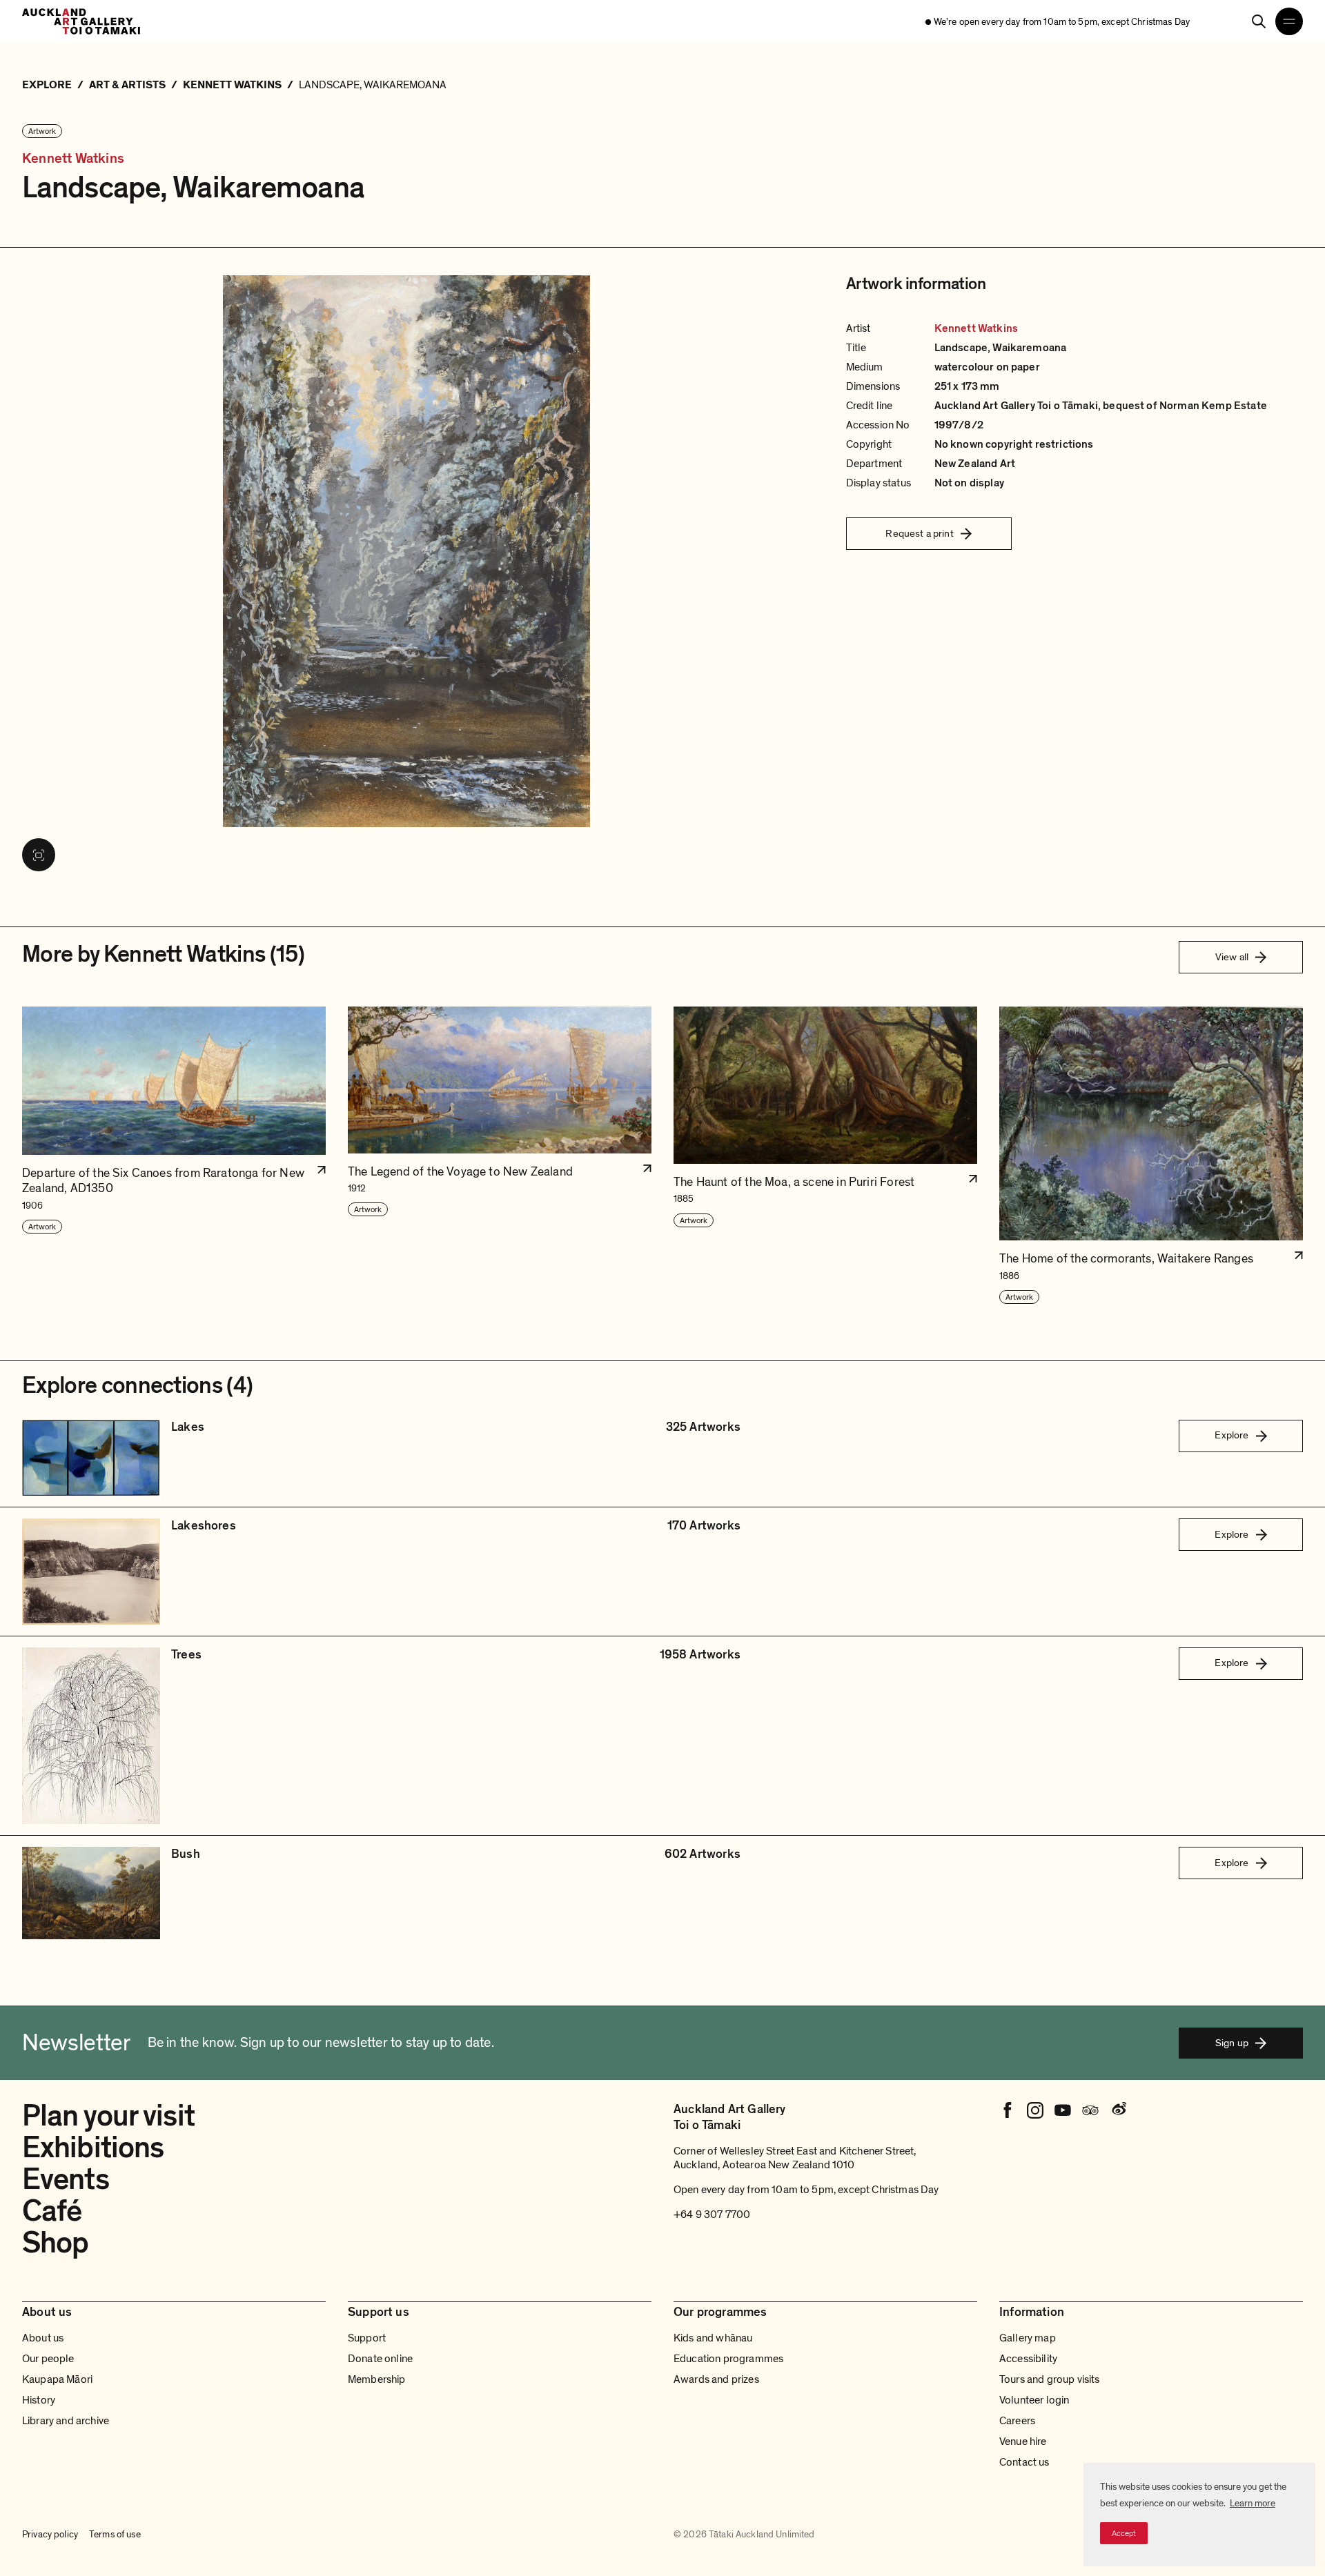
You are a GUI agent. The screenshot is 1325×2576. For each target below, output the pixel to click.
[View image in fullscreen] (39, 855)
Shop (55, 2243)
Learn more (1253, 2503)
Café (52, 2211)
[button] (174, 1156)
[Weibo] (1118, 2110)
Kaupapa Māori (57, 2379)
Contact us (1024, 2462)
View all (1232, 957)
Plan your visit (108, 2116)
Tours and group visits (1050, 2379)
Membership (377, 2379)
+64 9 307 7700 (712, 2215)
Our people (48, 2359)
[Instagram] (1035, 2110)
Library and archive (66, 2421)
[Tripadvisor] (1090, 2110)
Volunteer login (1034, 2400)
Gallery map (1028, 2338)
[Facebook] (1008, 2110)
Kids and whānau (713, 2338)
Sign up (1232, 2043)
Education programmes (728, 2359)
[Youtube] (1063, 2110)
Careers (1017, 2421)
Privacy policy (50, 2534)
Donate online (380, 2359)
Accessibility (1028, 2359)
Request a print (919, 533)
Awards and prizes (716, 2379)
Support (367, 2338)
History (39, 2400)
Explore (1231, 1435)
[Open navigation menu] (1289, 21)
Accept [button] (1124, 2533)
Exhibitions (93, 2148)
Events (66, 2179)
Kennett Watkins (73, 159)
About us (43, 2338)
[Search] (1259, 21)
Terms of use (115, 2534)
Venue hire (1023, 2441)
